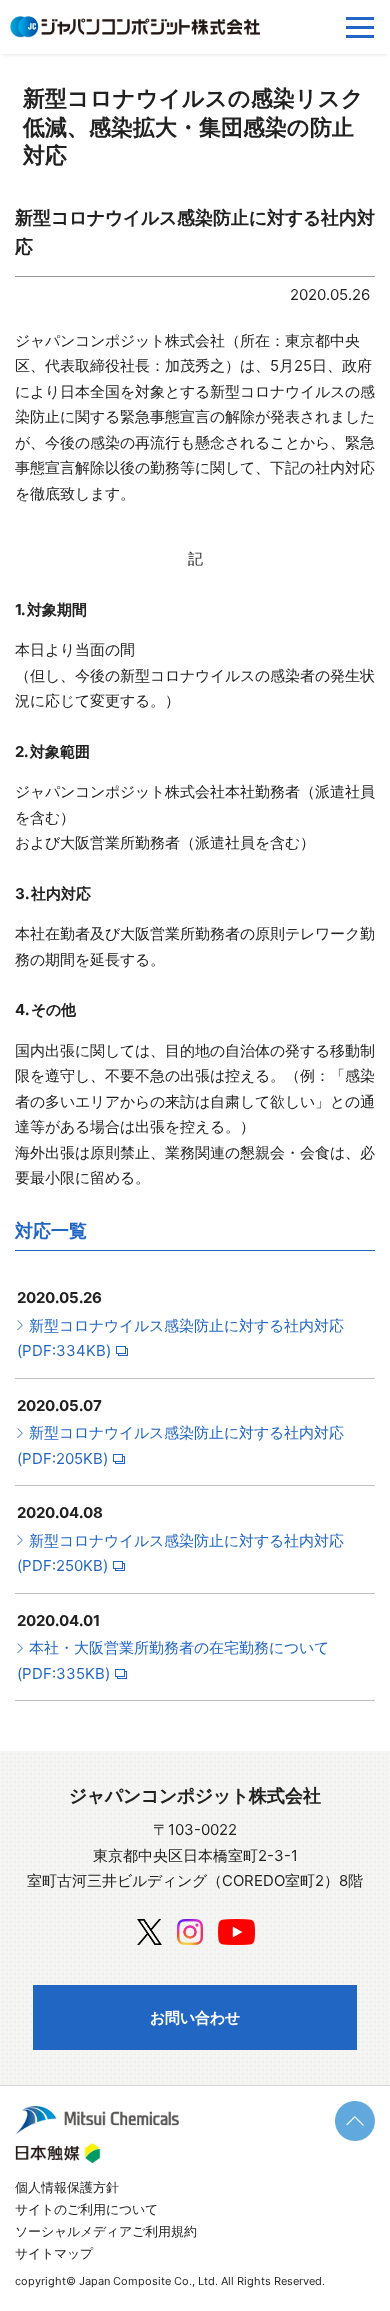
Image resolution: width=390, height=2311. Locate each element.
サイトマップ (54, 2253)
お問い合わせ (195, 2017)
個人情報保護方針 (67, 2187)
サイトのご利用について (86, 2209)
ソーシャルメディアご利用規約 (106, 2231)
